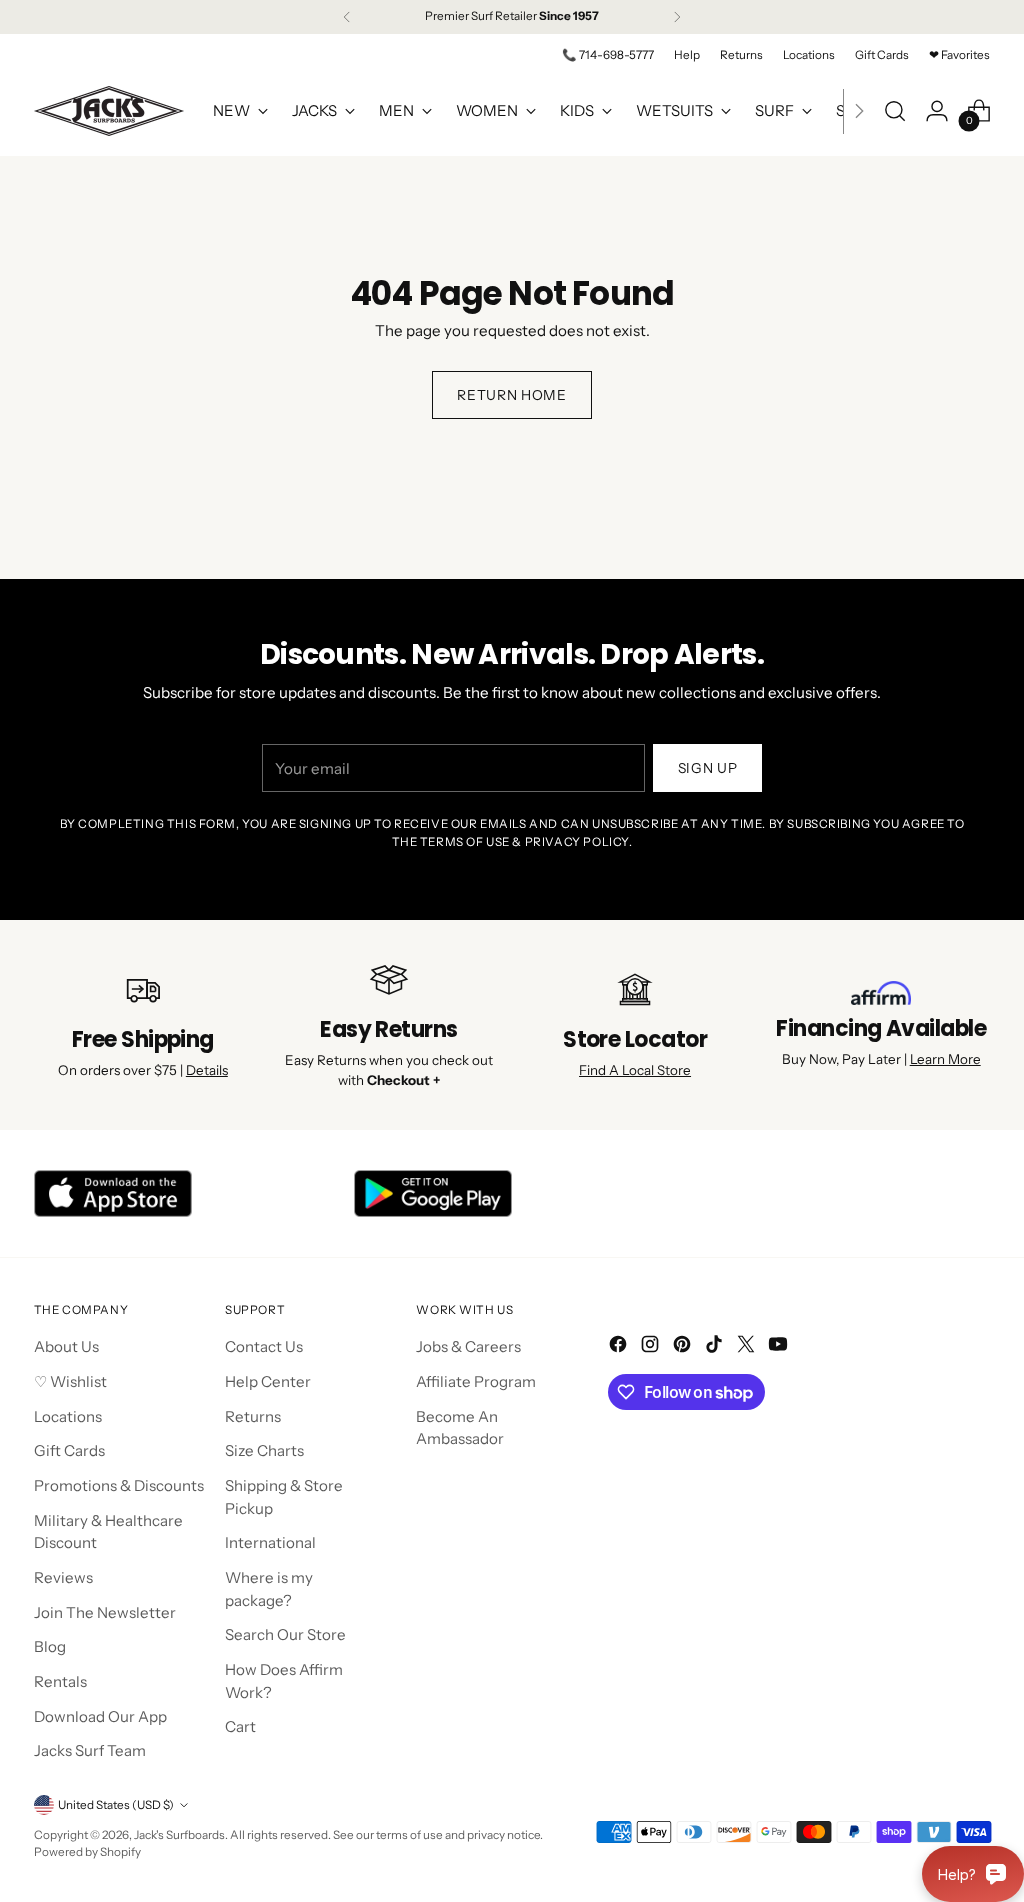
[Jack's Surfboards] (109, 111)
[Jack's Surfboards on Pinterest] (684, 1347)
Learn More (945, 1059)
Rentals (60, 1681)
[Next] (677, 17)
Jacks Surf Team (90, 1750)
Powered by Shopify (87, 1852)
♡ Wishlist (70, 1381)
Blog (50, 1646)
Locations (68, 1416)
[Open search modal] (895, 111)
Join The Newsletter (105, 1612)
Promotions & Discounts (119, 1485)
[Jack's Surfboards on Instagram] (652, 1347)
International (270, 1542)
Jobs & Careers (468, 1346)
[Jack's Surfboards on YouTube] (780, 1347)
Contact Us (264, 1346)
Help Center (268, 1381)
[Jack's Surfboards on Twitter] (748, 1347)
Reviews (63, 1577)
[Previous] (347, 17)
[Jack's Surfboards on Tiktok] (716, 1347)
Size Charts (264, 1450)
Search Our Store (285, 1634)
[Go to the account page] (937, 111)
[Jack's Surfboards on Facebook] (620, 1347)
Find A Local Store (635, 1070)
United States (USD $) (116, 1805)
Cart (240, 1726)
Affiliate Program (476, 1381)
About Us (66, 1346)
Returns (253, 1416)
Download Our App (100, 1716)
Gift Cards (69, 1450)
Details (207, 1070)
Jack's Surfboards (179, 1835)
